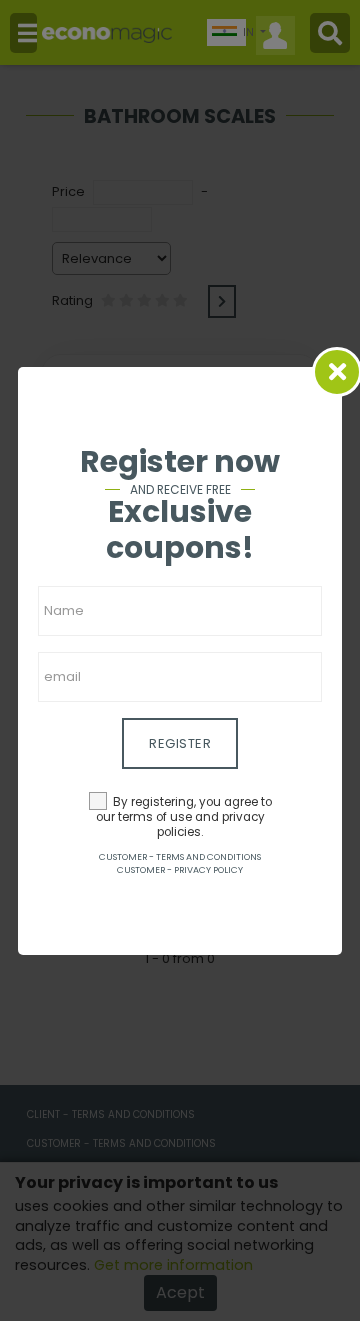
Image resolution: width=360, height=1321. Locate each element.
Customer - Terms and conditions (180, 857)
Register (180, 743)
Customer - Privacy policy (180, 870)
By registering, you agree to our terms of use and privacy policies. (184, 817)
